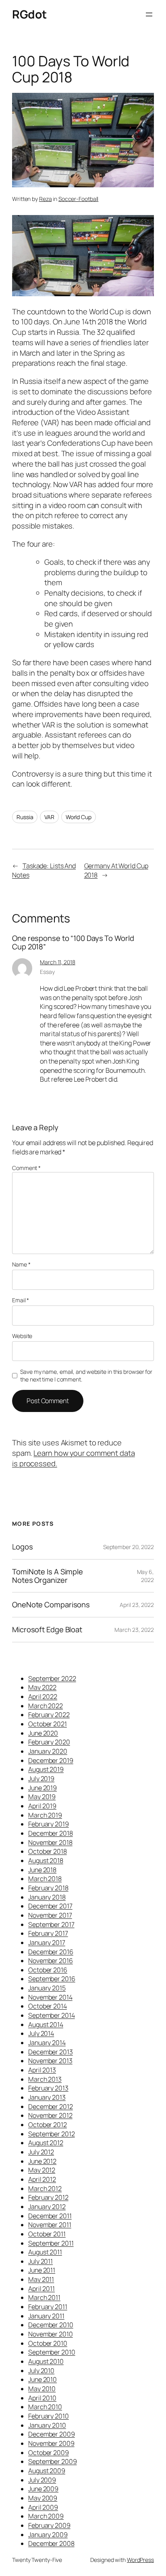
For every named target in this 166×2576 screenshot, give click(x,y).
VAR (49, 817)
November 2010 (51, 2334)
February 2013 (48, 2088)
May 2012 (42, 2170)
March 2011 (44, 2297)
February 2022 (49, 1715)
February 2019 (49, 1824)
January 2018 (47, 1897)
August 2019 (46, 1769)
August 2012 (46, 2143)
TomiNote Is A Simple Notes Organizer (48, 1576)
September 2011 (51, 2243)
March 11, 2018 (58, 962)
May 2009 (43, 2498)
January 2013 (47, 2097)
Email (21, 1300)
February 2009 (49, 2525)
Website (22, 1336)
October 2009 (49, 2453)
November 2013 (50, 2061)
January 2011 (46, 2316)
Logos (23, 1547)
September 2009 (53, 2461)
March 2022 (46, 1706)
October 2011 (47, 2234)
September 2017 (51, 1924)
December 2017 (50, 1906)
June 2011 (42, 2270)
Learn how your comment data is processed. (74, 1458)
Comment (26, 1168)
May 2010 (42, 2389)
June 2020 (43, 1733)
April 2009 (43, 2507)
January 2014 (47, 2043)
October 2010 (48, 2343)
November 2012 (50, 2115)
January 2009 (48, 2535)
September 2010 (52, 2352)
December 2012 (51, 2107)
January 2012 (47, 2207)
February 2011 (48, 2307)
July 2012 (41, 2152)
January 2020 (48, 1751)
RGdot (29, 14)
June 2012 (42, 2161)
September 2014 (52, 2015)
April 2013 (42, 2070)
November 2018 (50, 1842)
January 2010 (47, 2425)
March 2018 (45, 1879)
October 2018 (48, 1851)
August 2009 (47, 2471)
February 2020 (49, 1742)
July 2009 (42, 2480)
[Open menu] (149, 14)
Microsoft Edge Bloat (47, 1630)
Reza (46, 199)
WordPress (140, 2560)
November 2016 (51, 1961)
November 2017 (50, 1915)
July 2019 (41, 1779)
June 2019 (43, 1788)
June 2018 (42, 1870)
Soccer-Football (79, 199)
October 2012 (48, 2125)
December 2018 (51, 1833)
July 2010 (41, 2371)
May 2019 (42, 1797)
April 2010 (42, 2398)
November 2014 (50, 1997)
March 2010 (45, 2407)
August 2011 (45, 2252)
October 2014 (48, 2006)
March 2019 (45, 1815)
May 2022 (42, 1687)
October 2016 (48, 1970)
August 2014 (46, 2025)
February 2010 (49, 2416)
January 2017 (47, 1943)
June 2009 (43, 2489)
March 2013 (45, 2079)
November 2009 (51, 2443)
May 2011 (41, 2279)
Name (21, 1264)
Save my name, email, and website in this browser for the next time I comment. (86, 1376)
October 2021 (48, 1724)
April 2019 (42, 1806)
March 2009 (46, 2516)
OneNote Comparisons (51, 1605)
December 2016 (51, 1952)
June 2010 (43, 2379)
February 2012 (48, 2197)
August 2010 (46, 2361)
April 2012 (42, 2179)
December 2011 (50, 2216)
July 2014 (41, 2033)
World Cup (79, 817)
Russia (25, 817)
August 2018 (46, 1861)
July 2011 (40, 2261)
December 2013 (51, 2052)
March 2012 (45, 2189)
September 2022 (52, 1678)
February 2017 (48, 1933)
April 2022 (43, 1697)
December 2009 (52, 2434)
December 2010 (51, 2325)
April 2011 (41, 2289)
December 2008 (51, 2543)
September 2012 (52, 2134)
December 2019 (51, 1760)
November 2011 (50, 2225)
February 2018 (48, 1888)
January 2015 (47, 1988)
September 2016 (52, 1979)
